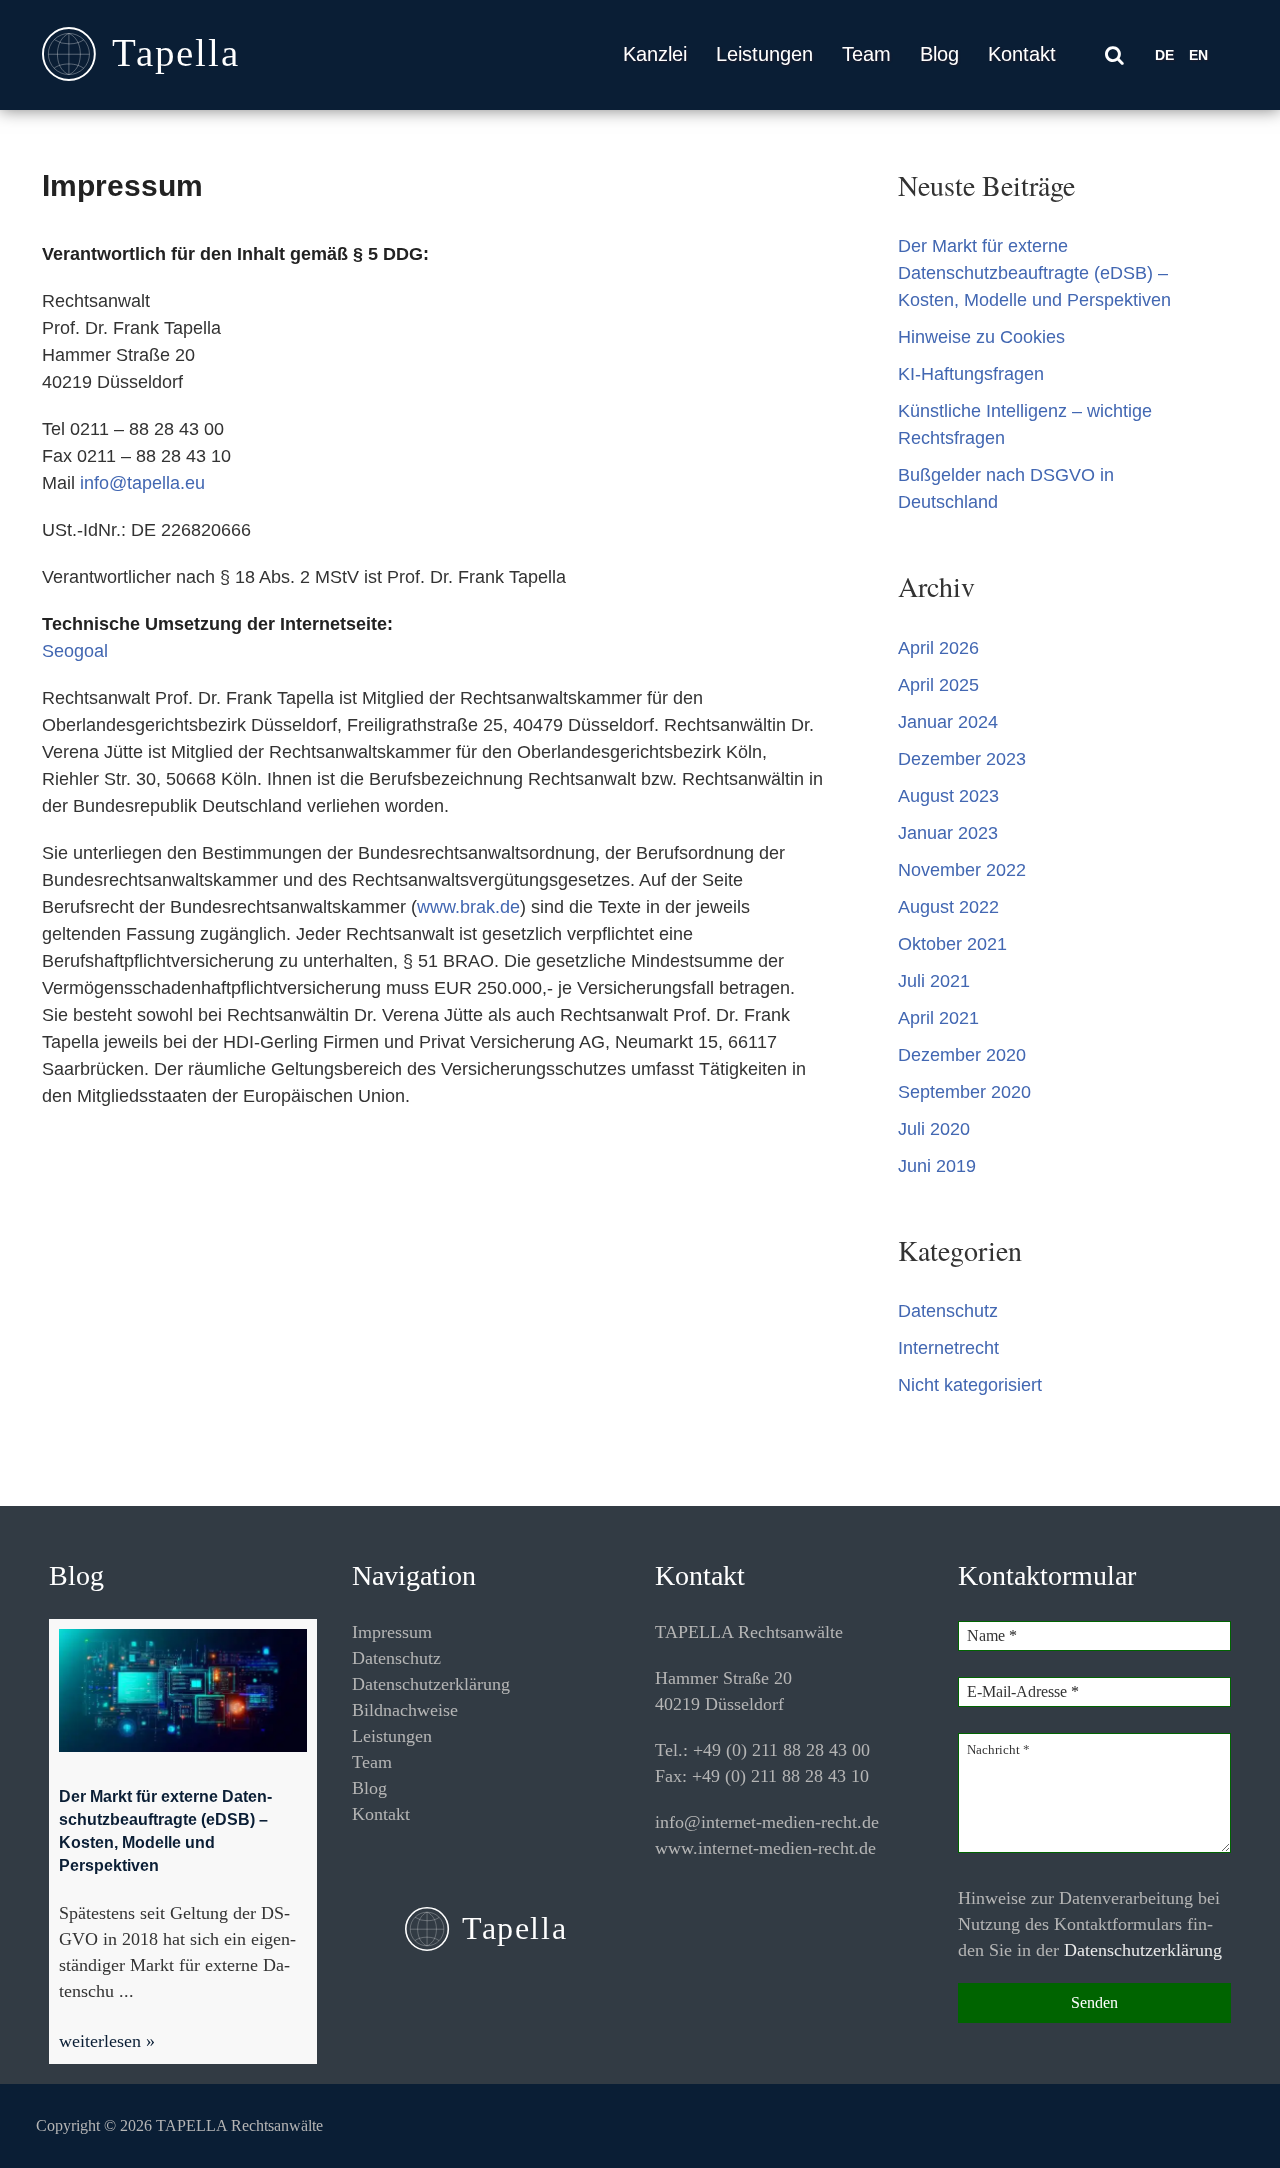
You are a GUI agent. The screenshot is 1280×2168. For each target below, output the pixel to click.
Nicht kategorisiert (970, 1385)
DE (1164, 55)
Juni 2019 (937, 1166)
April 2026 (938, 648)
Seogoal (75, 651)
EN (1198, 55)
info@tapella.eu (142, 483)
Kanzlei (655, 54)
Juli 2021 (934, 981)
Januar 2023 (948, 833)
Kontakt (1022, 54)
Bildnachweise (405, 1710)
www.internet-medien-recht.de (765, 1848)
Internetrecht (948, 1348)
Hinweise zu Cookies (981, 337)
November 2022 (962, 870)
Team (866, 54)
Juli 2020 (934, 1129)
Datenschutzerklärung (431, 1684)
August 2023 (948, 796)
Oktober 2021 (952, 944)
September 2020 (964, 1092)
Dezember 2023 (962, 759)
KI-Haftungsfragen (971, 374)
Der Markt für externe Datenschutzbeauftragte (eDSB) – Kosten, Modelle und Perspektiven (1034, 273)
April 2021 (938, 1018)
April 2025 (938, 685)
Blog (939, 54)
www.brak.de (468, 907)
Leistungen (764, 54)
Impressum (392, 1632)
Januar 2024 (948, 722)
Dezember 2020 (962, 1055)
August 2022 (948, 907)
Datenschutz (948, 1311)
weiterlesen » (107, 2041)
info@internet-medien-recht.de (767, 1822)
